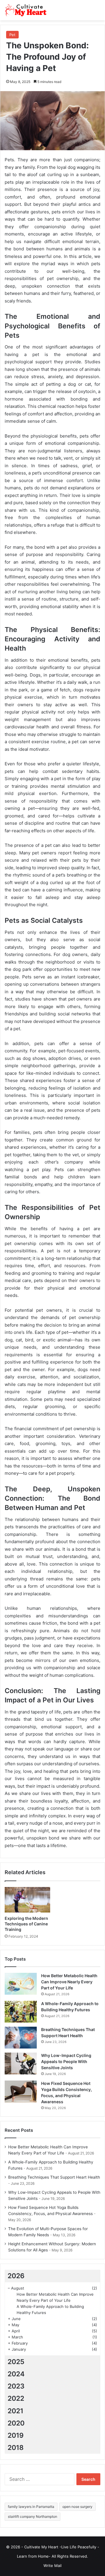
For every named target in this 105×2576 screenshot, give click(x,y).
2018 (16, 2448)
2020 (16, 2423)
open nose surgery (77, 2507)
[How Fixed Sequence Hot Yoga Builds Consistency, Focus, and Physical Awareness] (21, 2091)
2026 (16, 2276)
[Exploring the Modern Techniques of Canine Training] (27, 1900)
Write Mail (52, 2566)
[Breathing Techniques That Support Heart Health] (21, 2038)
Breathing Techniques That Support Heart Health (54, 2177)
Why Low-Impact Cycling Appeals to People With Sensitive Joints (66, 2061)
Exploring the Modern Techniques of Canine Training (26, 1924)
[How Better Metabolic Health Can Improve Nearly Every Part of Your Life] (21, 1984)
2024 (16, 2374)
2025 (16, 2362)
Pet (12, 35)
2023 (16, 2386)
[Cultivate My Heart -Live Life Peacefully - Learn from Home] (28, 10)
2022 (16, 2398)
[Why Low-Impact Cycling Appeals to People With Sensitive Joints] (21, 2064)
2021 (15, 2411)
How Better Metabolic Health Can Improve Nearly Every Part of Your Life (69, 1982)
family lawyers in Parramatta (31, 2507)
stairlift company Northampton (33, 2516)
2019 (16, 2435)
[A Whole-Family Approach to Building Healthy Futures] (21, 2012)
